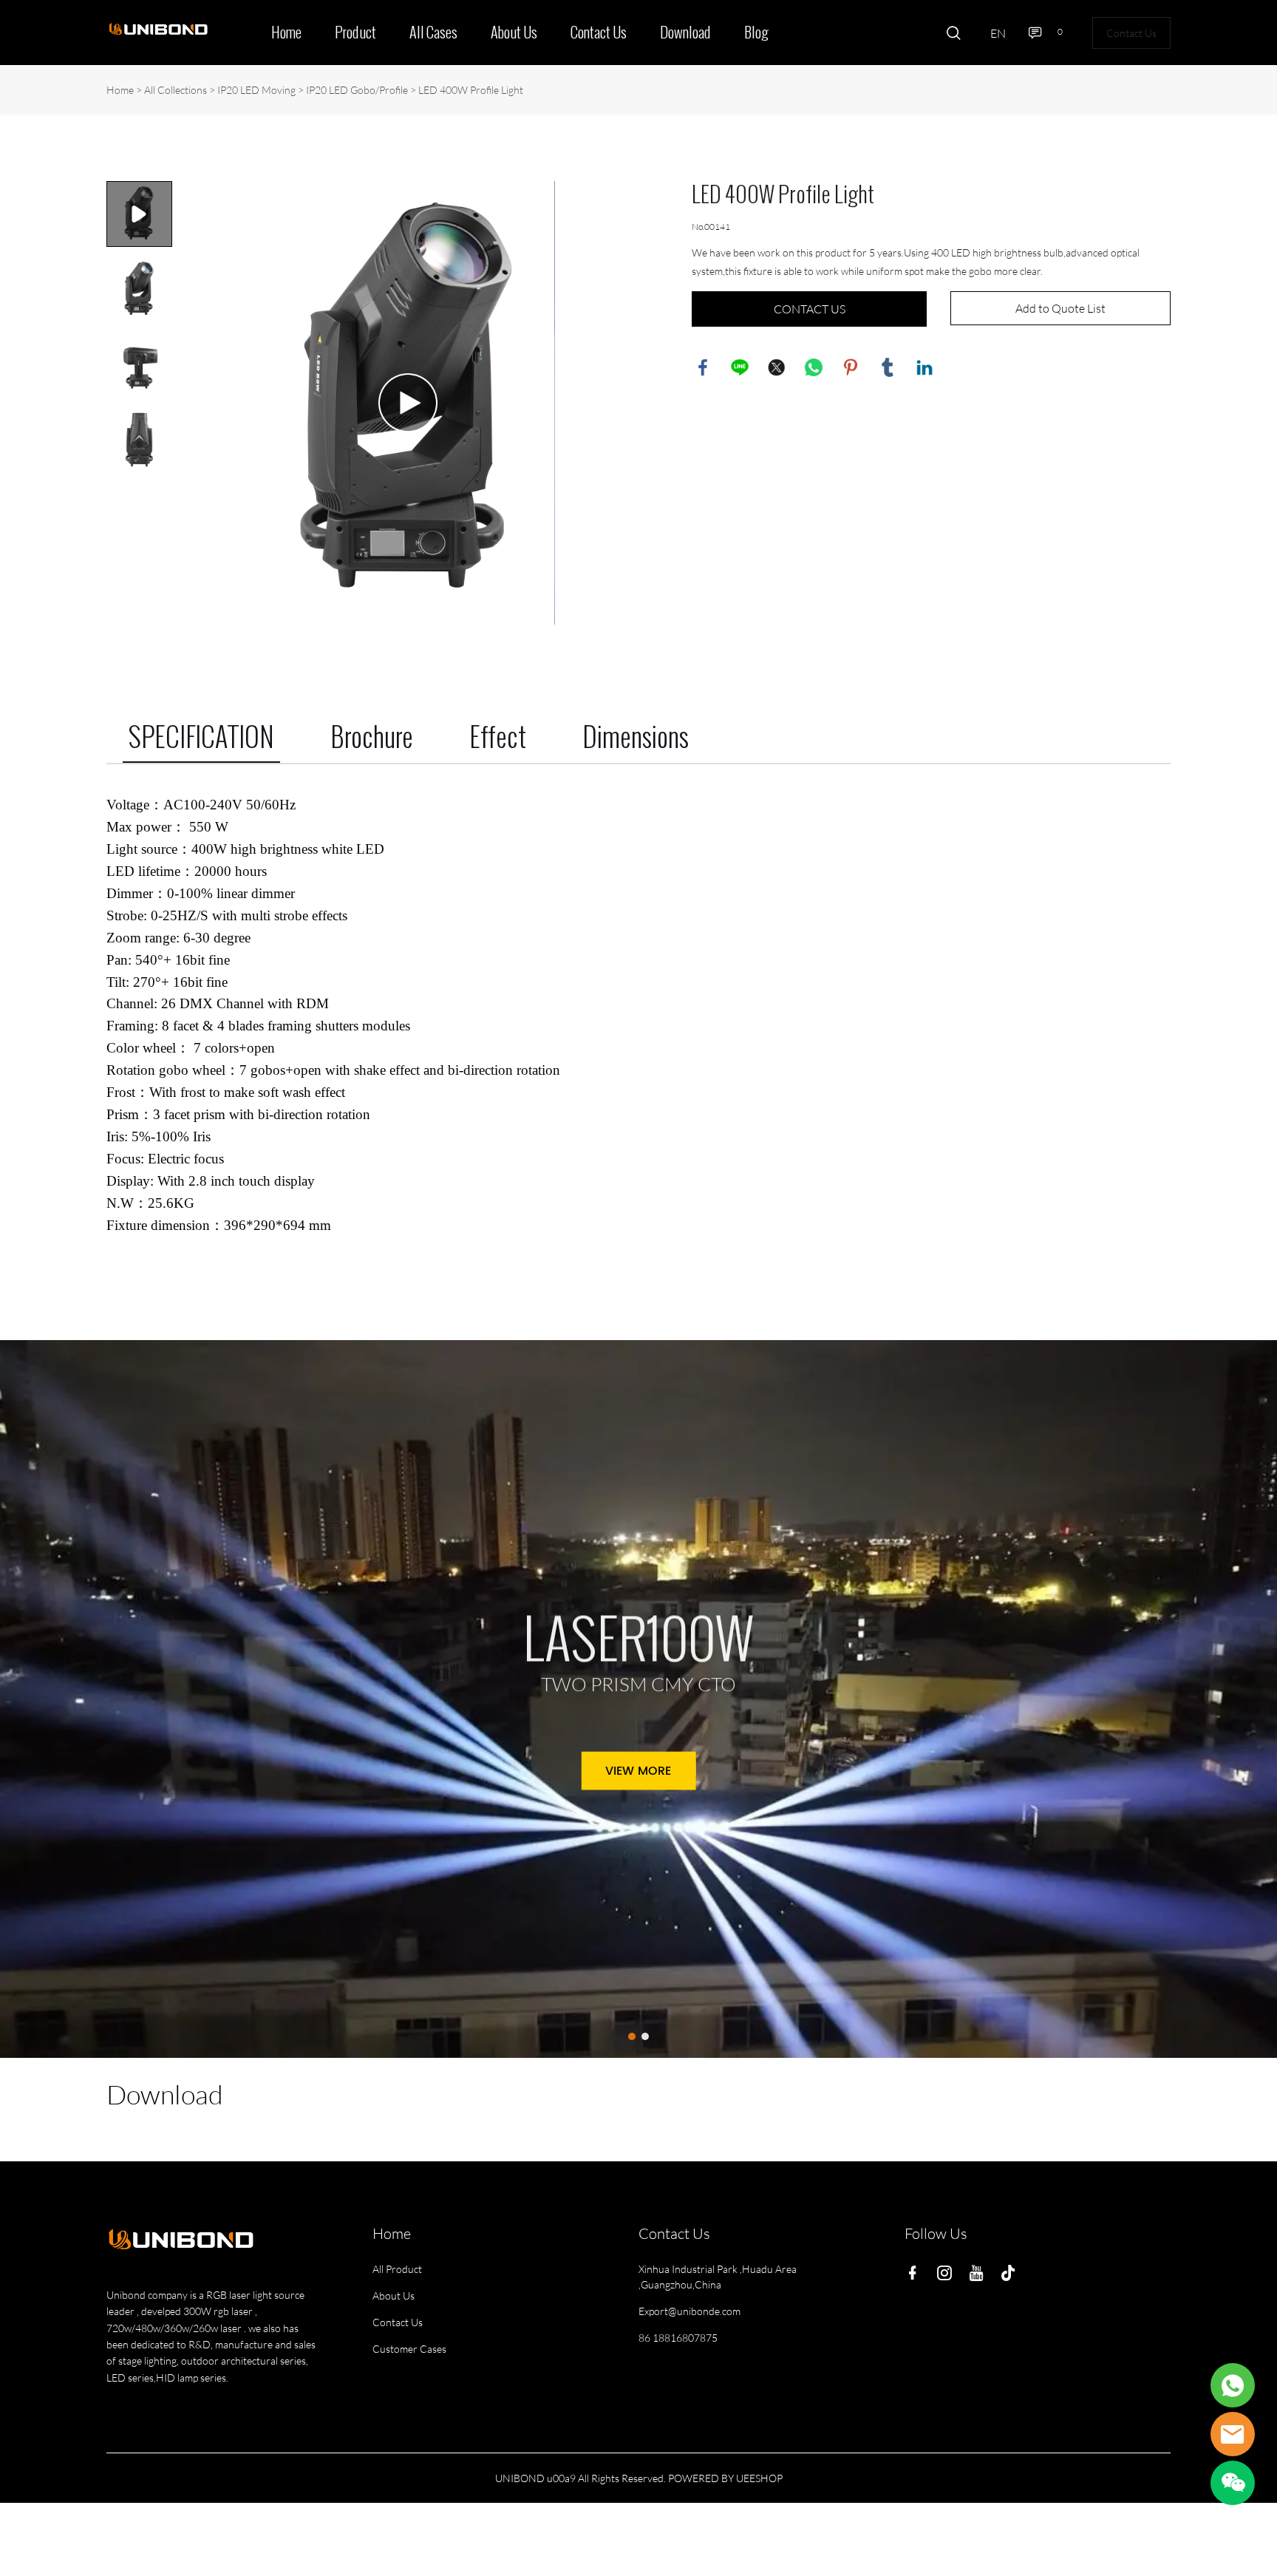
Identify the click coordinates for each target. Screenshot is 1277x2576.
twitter (777, 367)
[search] (953, 35)
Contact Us (599, 33)
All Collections (176, 90)
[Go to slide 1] (632, 2036)
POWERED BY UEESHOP (725, 2478)
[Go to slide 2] (645, 2036)
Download (685, 33)
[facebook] (916, 2272)
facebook (703, 367)
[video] (408, 403)
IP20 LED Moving (256, 90)
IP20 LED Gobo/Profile (357, 90)
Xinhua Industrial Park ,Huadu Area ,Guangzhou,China (718, 2277)
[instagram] (947, 2272)
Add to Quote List (1060, 308)
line (740, 367)
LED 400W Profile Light (471, 90)
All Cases (433, 33)
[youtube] (979, 2272)
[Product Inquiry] (1233, 2385)
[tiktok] (1011, 2272)
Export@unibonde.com (689, 2311)
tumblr (888, 367)
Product (355, 33)
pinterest (851, 367)
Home (286, 33)
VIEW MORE (638, 1771)
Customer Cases (409, 2349)
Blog (756, 33)
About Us (514, 33)
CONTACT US (810, 309)
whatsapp (814, 367)
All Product (397, 2269)
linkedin (924, 367)
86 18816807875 (678, 2338)
